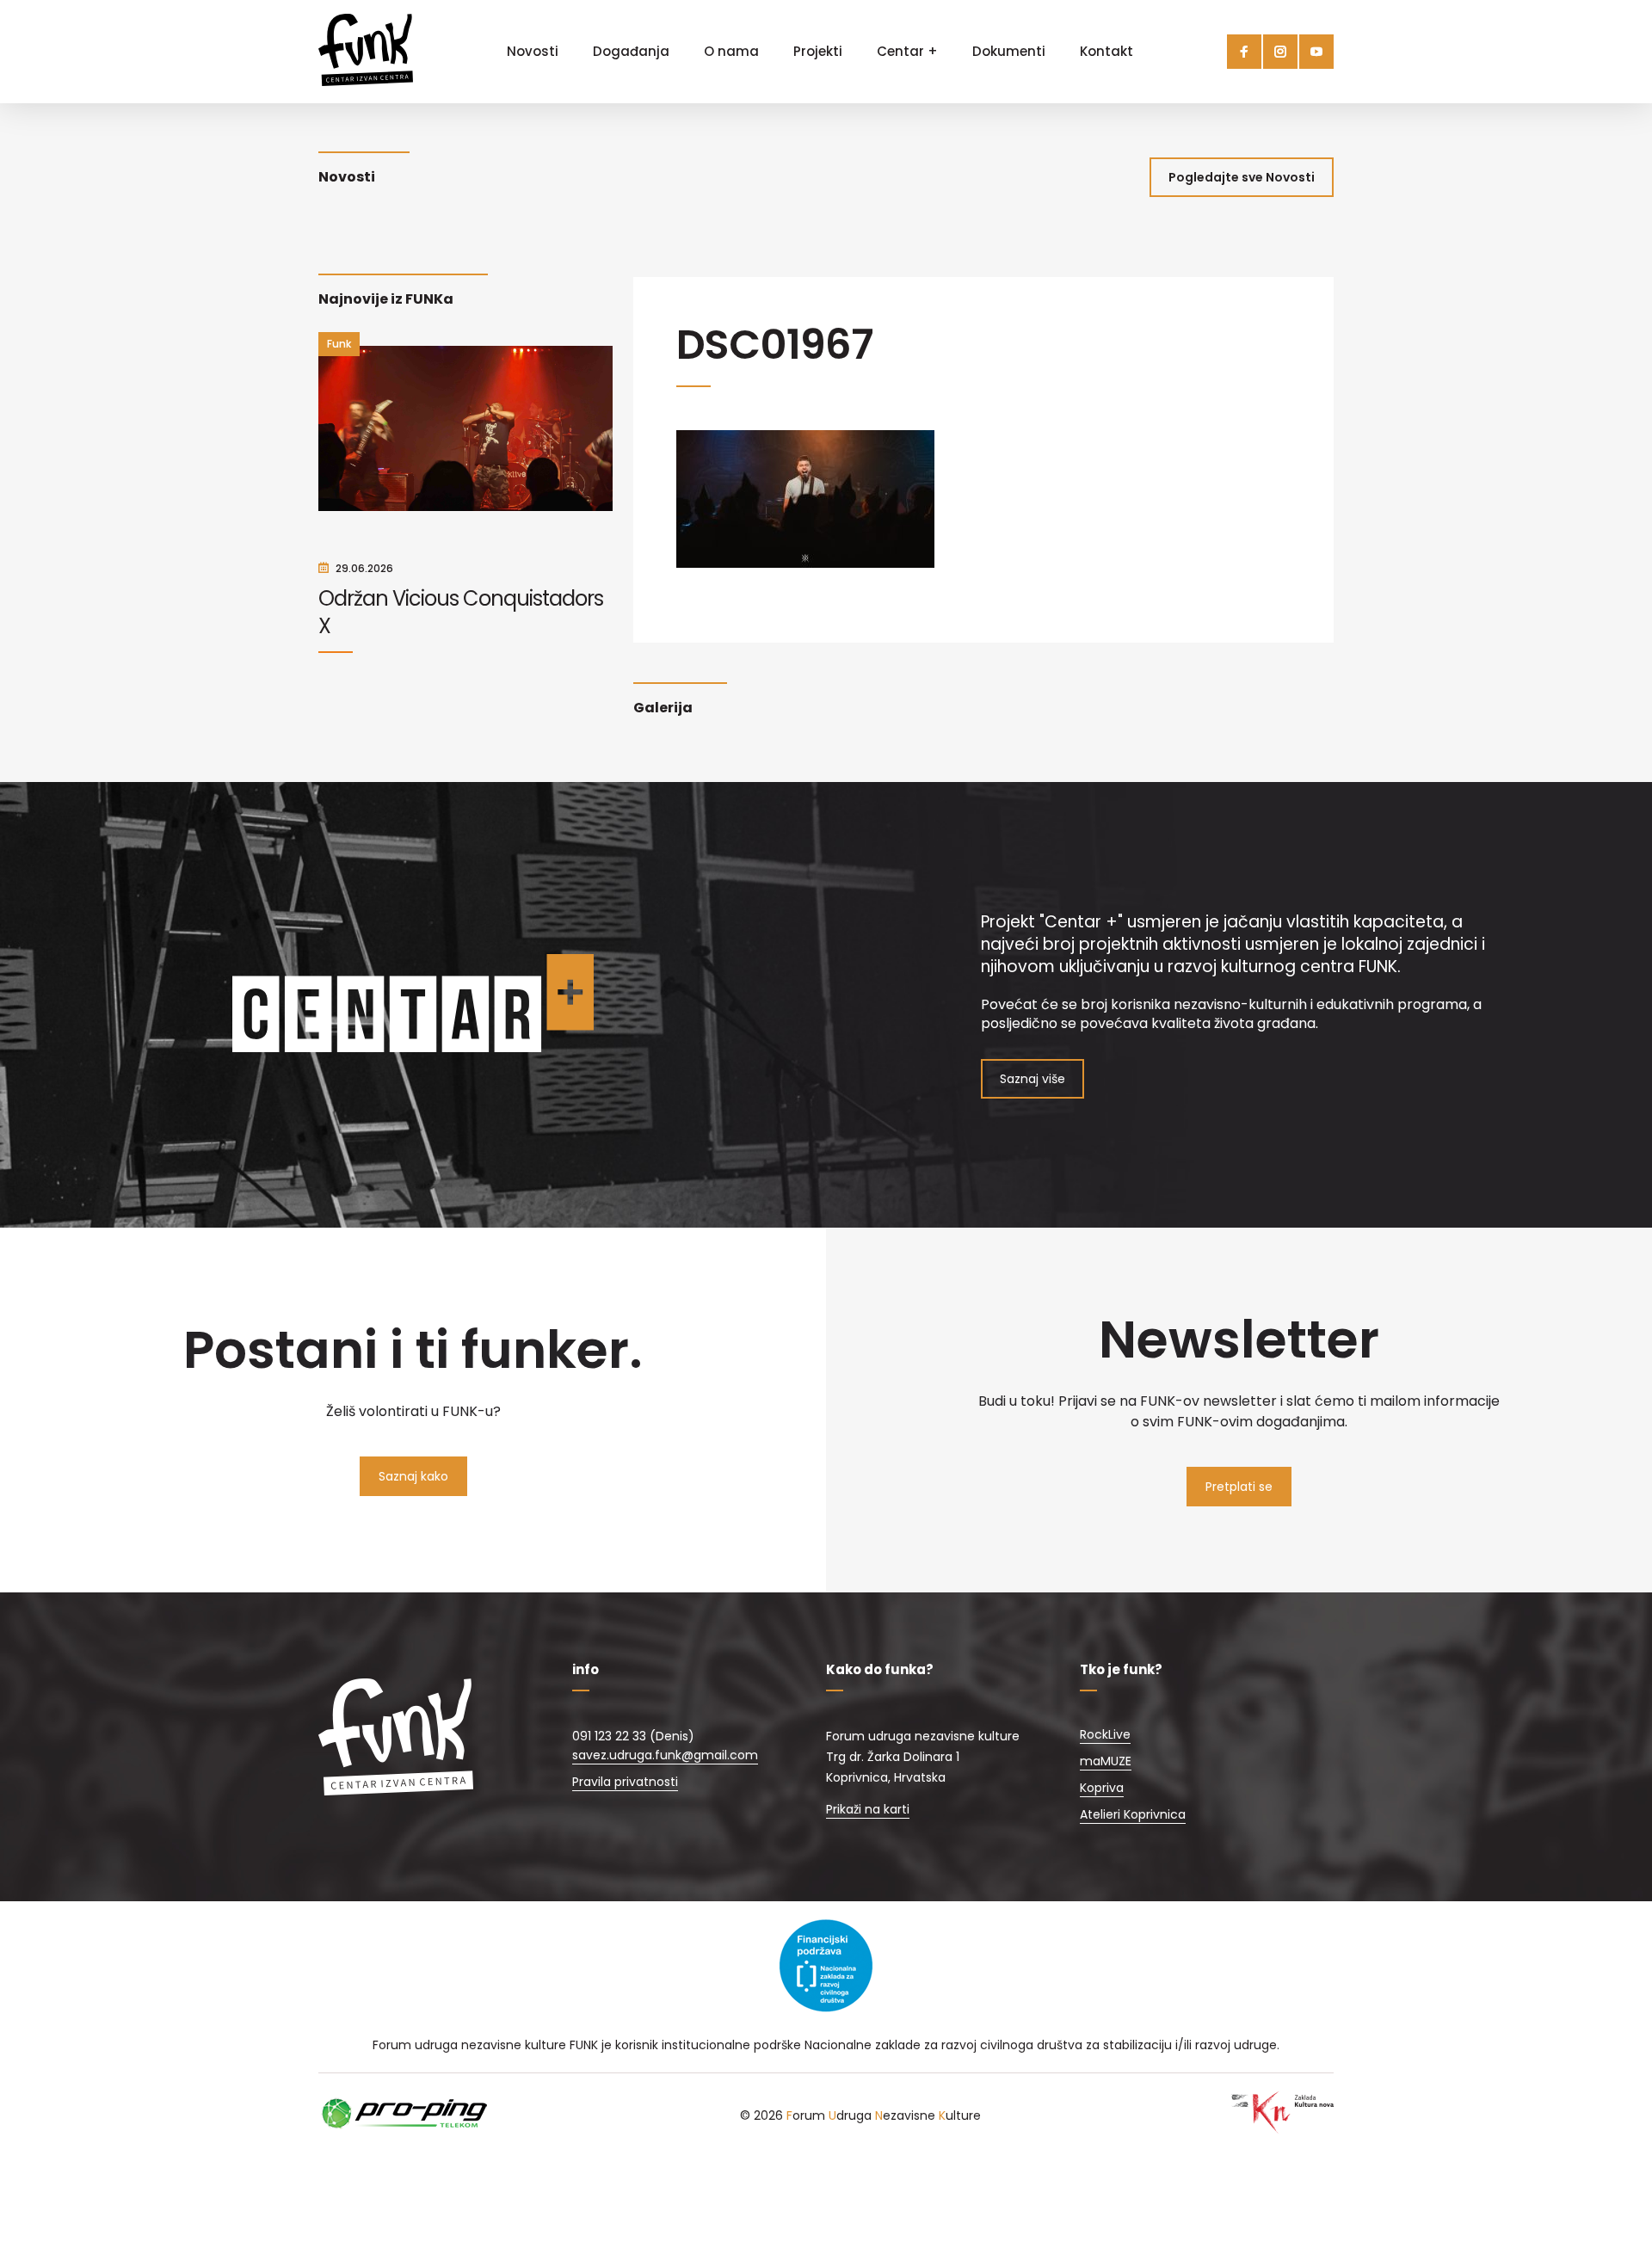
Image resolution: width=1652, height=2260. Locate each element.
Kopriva (1102, 1788)
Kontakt (1106, 51)
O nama (731, 51)
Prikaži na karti (868, 1809)
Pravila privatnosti (625, 1782)
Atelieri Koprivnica (1133, 1814)
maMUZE (1106, 1761)
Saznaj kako (413, 1476)
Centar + (907, 51)
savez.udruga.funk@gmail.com (665, 1755)
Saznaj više (1032, 1079)
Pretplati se (1239, 1487)
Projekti (818, 51)
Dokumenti (1009, 51)
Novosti (533, 51)
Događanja (631, 51)
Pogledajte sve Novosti (1242, 177)
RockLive (1105, 1734)
